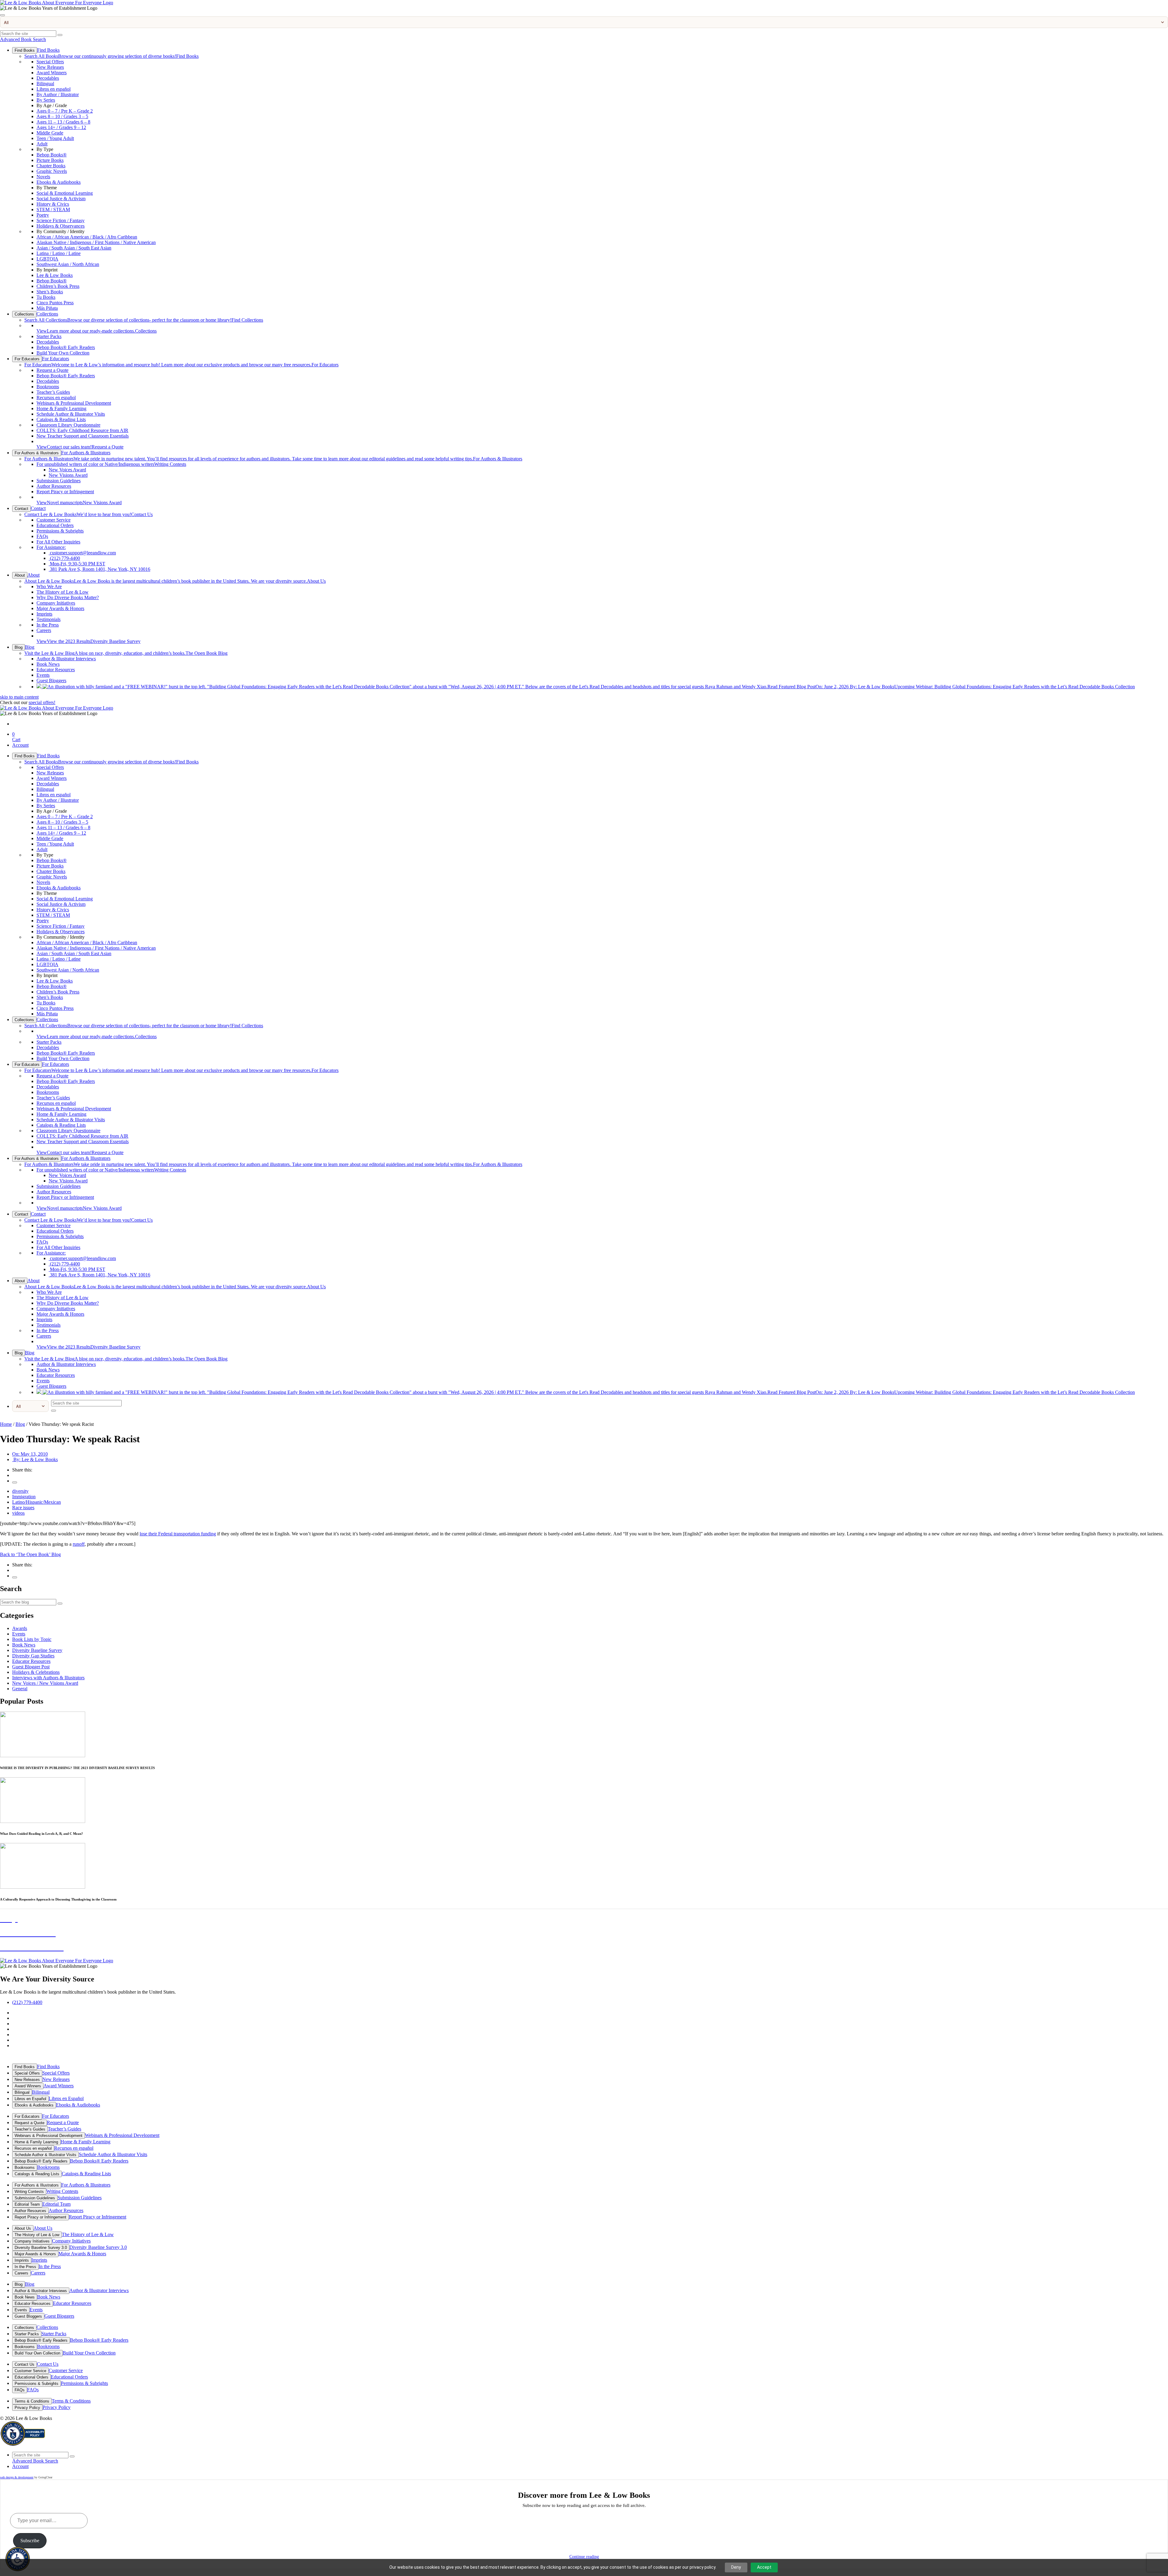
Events (43, 675)
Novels (43, 177)
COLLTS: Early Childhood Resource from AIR (82, 430)
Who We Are (49, 586)
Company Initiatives (56, 603)
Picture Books (50, 160)
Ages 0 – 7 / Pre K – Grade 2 (65, 111)
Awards (20, 1628)
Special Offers (50, 62)
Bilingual (45, 84)
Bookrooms (48, 387)
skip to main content (19, 697)
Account (20, 745)
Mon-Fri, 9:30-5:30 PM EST (77, 564)
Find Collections (144, 320)
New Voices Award (67, 470)
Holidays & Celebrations (36, 1672)
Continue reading (584, 2557)
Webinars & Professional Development (74, 403)
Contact (21, 509)
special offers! (42, 702)
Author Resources (54, 486)
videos (18, 1513)
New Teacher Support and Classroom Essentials (83, 436)
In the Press (48, 625)
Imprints (44, 614)
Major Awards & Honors (60, 608)
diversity (20, 1491)
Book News (48, 664)
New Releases (50, 67)
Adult (42, 144)
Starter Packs (49, 336)
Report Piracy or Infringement (65, 492)
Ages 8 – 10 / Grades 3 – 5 (62, 116)
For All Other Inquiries (58, 542)
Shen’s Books (50, 292)
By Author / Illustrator (58, 94)
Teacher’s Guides (53, 392)
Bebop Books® (52, 155)
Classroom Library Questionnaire (68, 425)
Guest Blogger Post (31, 1667)
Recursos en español (56, 398)
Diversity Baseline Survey (89, 641)
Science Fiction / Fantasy (61, 220)
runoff (79, 1544)
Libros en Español (30, 2099)
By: (35, 1459)
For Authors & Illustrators (37, 453)
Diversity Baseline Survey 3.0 (41, 2248)
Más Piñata (47, 308)
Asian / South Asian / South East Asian (74, 248)
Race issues (23, 1508)
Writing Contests (111, 464)
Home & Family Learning (61, 408)
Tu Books (46, 297)
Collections (24, 314)
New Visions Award (68, 475)
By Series (46, 100)
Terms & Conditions (32, 2401)
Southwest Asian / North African (68, 264)
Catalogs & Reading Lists (61, 419)
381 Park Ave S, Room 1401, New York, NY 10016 (99, 569)
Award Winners (52, 73)
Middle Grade (50, 133)
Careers (44, 630)
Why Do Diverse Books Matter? (68, 597)
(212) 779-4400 (64, 558)
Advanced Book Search (23, 39)
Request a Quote (52, 370)
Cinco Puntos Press (55, 303)
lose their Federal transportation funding (178, 1534)
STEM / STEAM (53, 209)
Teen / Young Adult (55, 138)
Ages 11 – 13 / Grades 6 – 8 (63, 122)
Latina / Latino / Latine (59, 253)
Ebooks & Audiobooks (59, 182)
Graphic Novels (52, 171)
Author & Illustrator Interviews (66, 659)
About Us (175, 581)
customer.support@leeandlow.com (82, 553)
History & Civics (53, 204)
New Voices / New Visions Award (45, 1683)
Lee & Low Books (55, 275)
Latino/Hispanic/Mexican (36, 1502)
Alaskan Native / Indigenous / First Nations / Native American (96, 242)
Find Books (25, 50)
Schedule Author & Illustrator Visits (71, 414)
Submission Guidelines (59, 481)
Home (6, 1424)
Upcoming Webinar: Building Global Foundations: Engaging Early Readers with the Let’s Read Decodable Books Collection (951, 687)
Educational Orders (55, 525)
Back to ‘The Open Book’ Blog (30, 1554)
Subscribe (30, 2541)
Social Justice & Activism (61, 199)
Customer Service (54, 520)
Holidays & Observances (61, 226)
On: (30, 1454)
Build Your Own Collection (63, 353)
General (20, 1689)
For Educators (27, 359)
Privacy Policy (27, 2408)
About (20, 575)
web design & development (17, 2477)
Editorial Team (27, 2204)
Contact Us (89, 514)
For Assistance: (51, 547)
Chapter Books (51, 166)
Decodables (48, 78)
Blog (19, 647)
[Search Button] (60, 35)
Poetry (43, 215)
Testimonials (49, 619)
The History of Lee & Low (63, 592)
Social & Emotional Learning (65, 193)
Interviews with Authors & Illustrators (48, 1678)
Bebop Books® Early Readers (66, 347)
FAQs (42, 536)
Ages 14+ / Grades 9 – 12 (61, 127)
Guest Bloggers (51, 681)
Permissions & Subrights (60, 531)
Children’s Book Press (58, 286)
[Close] (2, 15)
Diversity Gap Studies (33, 1656)
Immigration (24, 1497)
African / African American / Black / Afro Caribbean (87, 237)
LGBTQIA (47, 259)
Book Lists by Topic (32, 1639)
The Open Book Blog (126, 653)
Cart (16, 737)
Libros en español (54, 89)
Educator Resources (56, 670)
